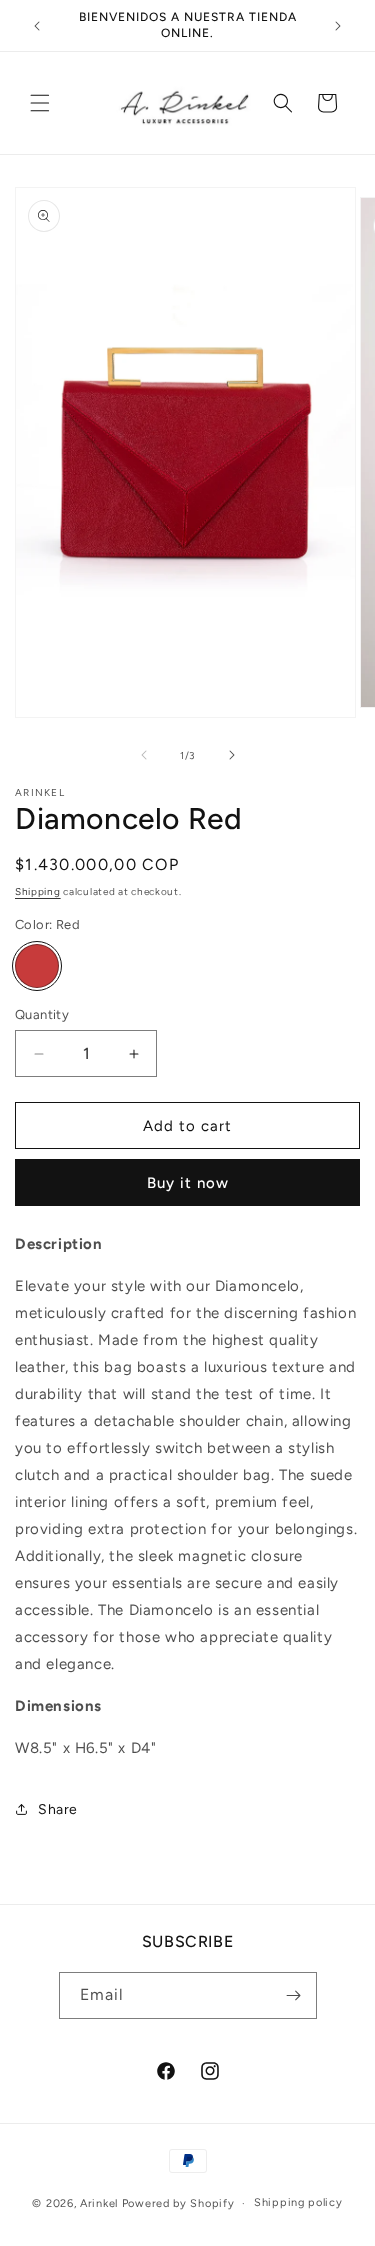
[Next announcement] (338, 26)
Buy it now (188, 1183)
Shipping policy (298, 2202)
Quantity (42, 1014)
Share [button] (58, 1809)
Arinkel (101, 2203)
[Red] (37, 966)
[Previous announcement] (37, 26)
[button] (40, 103)
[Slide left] (144, 755)
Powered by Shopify (178, 2203)
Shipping (38, 891)
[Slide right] (232, 755)
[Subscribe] (294, 1995)
